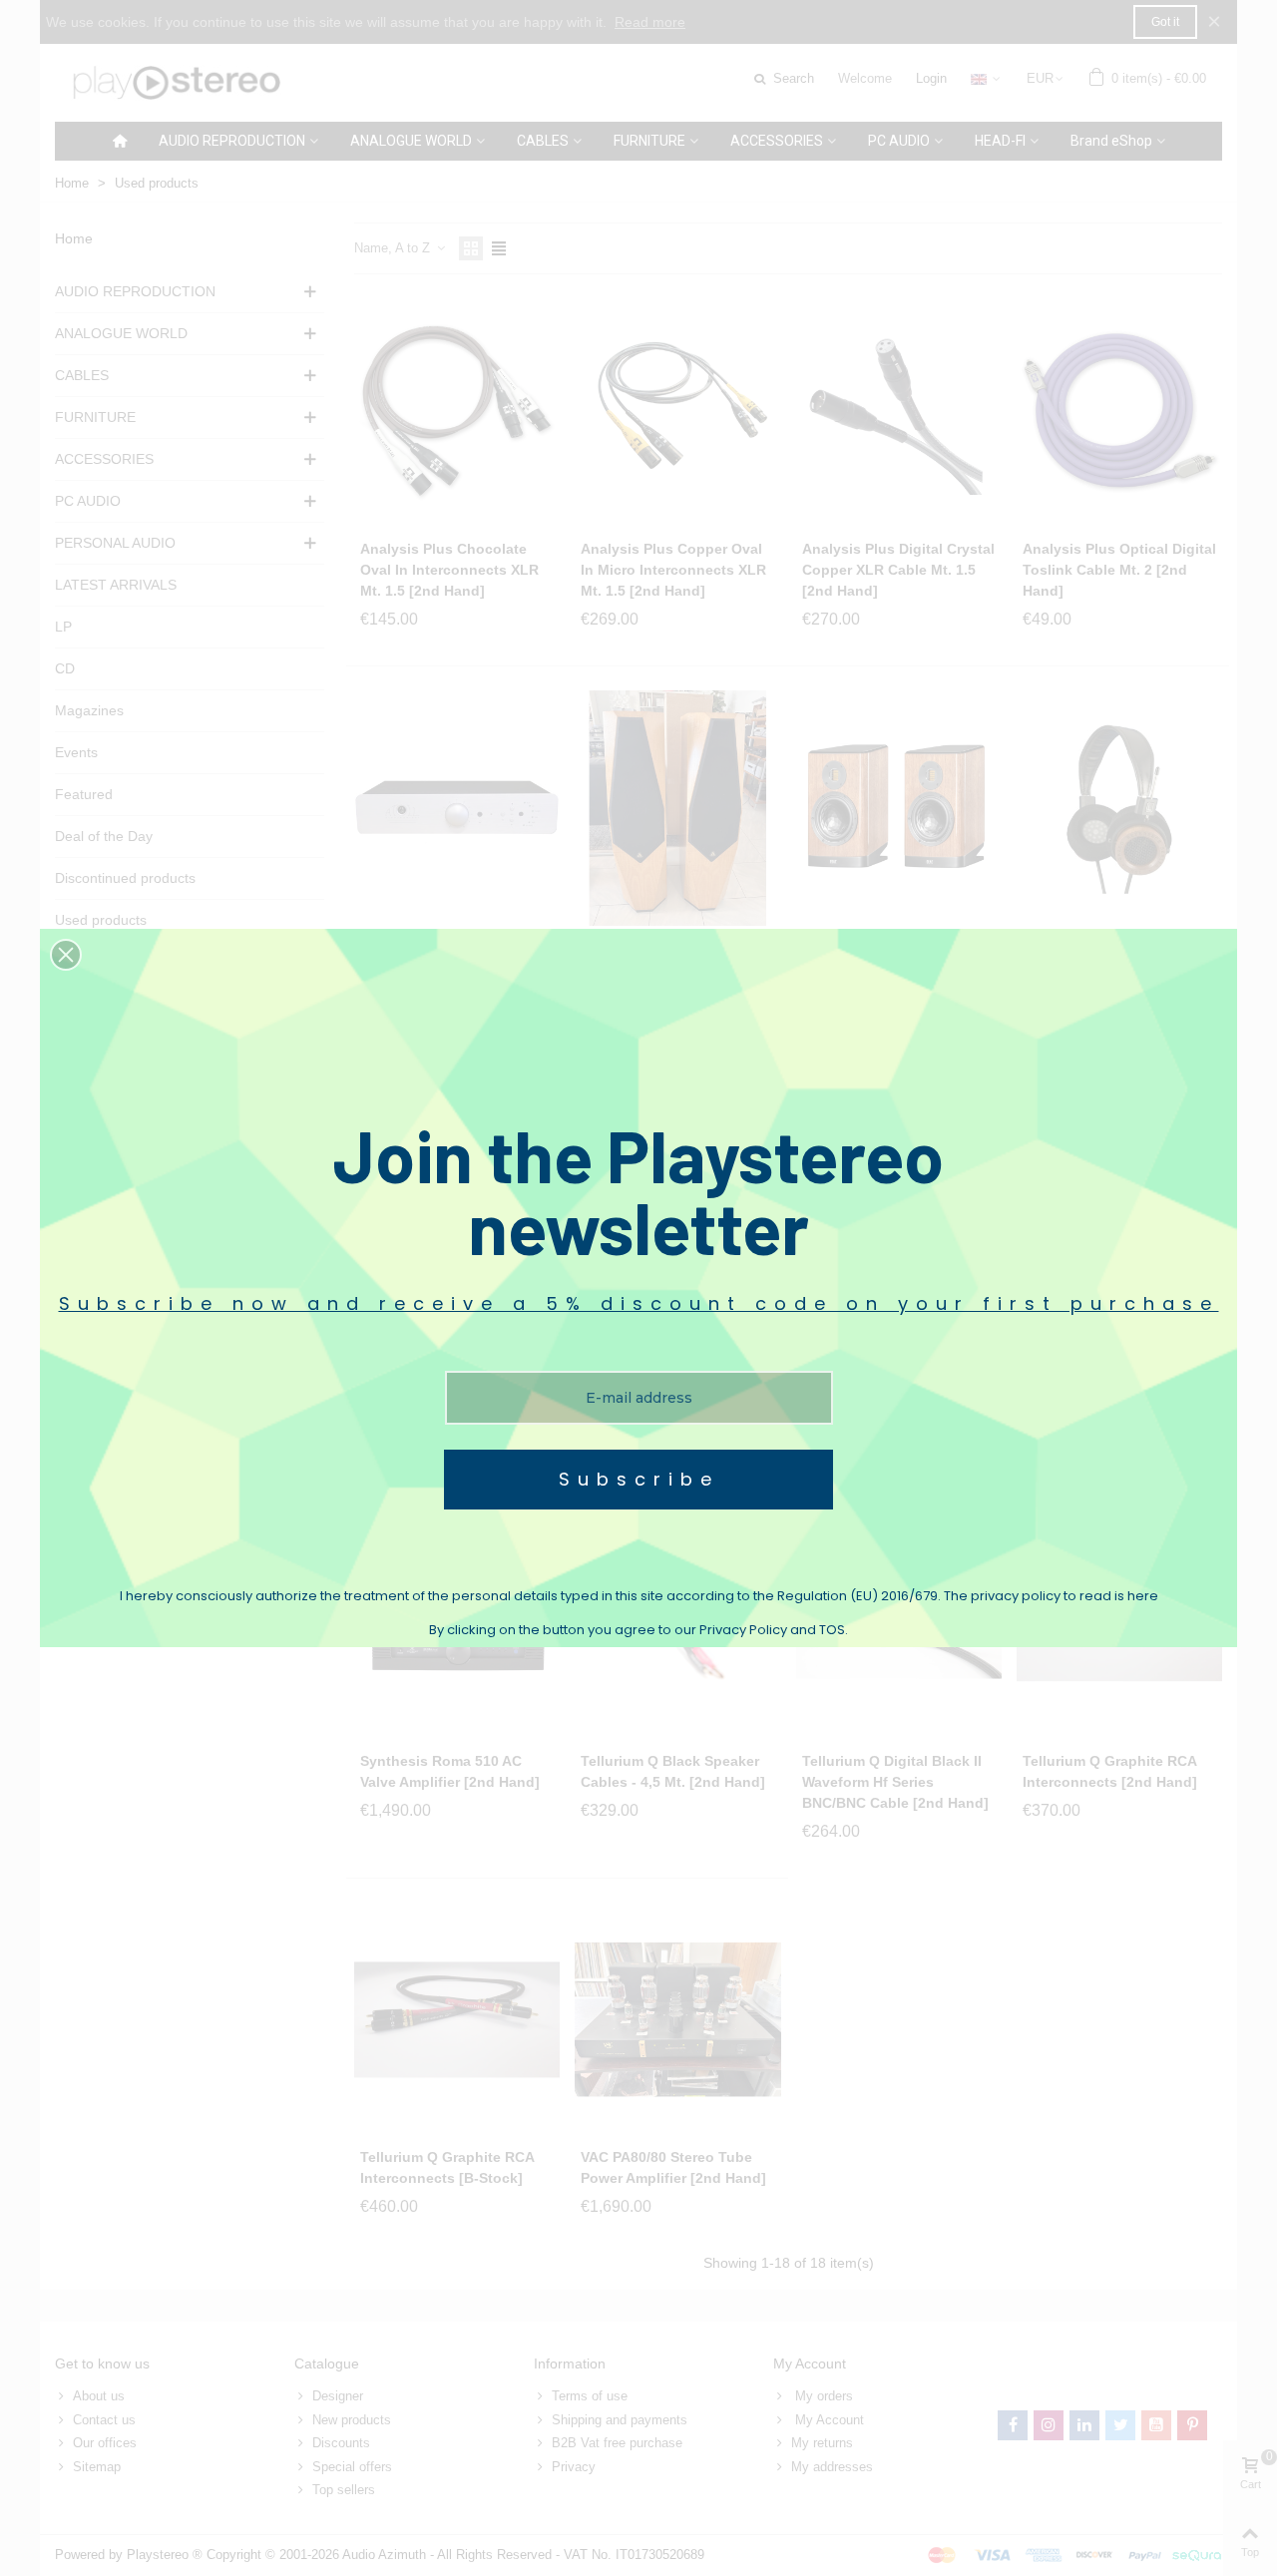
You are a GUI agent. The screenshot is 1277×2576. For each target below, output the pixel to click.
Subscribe (639, 1479)
